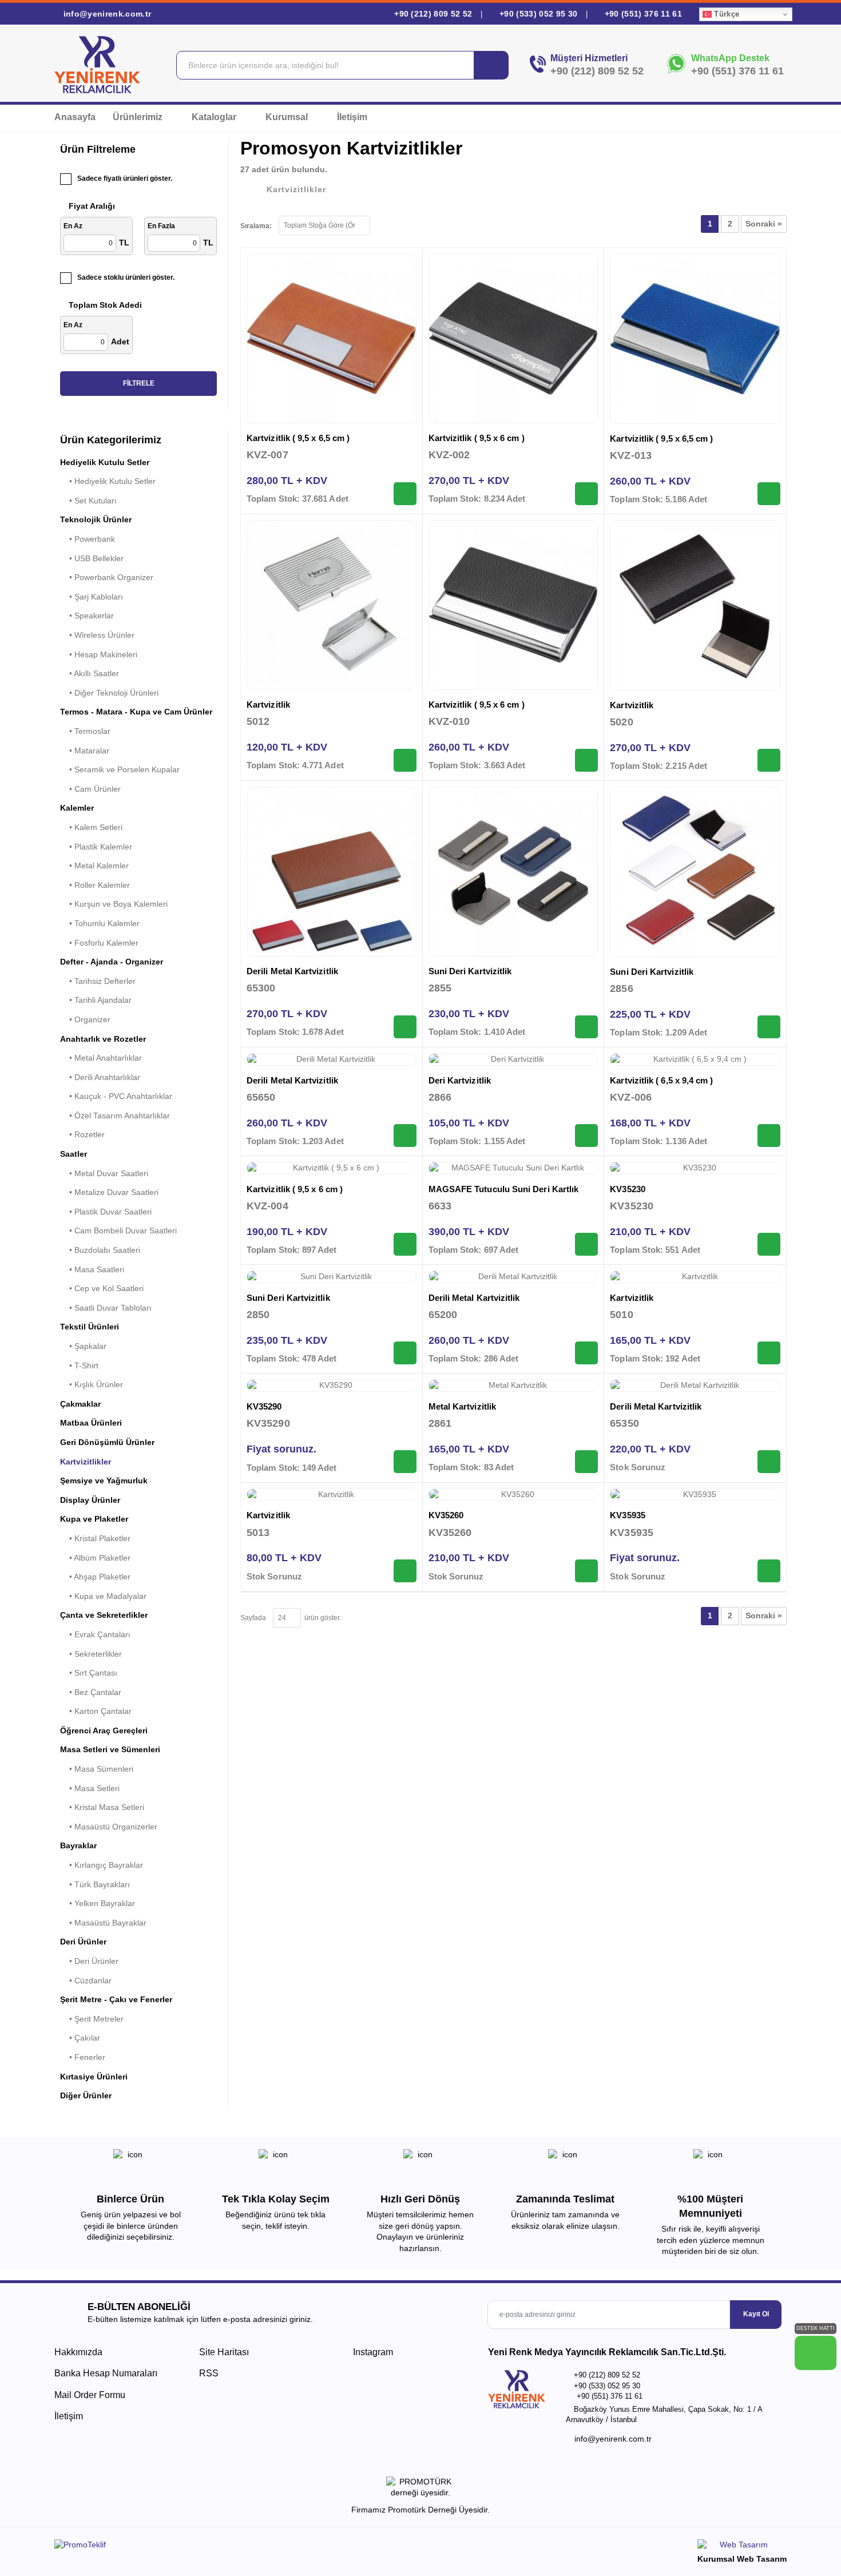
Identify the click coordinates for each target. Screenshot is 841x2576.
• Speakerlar (87, 616)
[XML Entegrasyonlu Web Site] (235, 2547)
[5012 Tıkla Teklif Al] (405, 760)
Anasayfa (75, 117)
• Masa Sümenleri (97, 1769)
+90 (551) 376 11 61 (642, 14)
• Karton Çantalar (96, 1711)
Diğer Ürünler (86, 2095)
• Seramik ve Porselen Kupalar (120, 769)
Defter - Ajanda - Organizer (112, 962)
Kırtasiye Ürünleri (94, 2077)
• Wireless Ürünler (97, 635)
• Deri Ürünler (89, 1961)
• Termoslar (85, 731)
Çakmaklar (80, 1404)
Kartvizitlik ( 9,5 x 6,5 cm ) (298, 438)
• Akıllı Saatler (90, 673)
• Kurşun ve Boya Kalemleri (114, 904)
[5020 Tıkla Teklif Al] (769, 760)
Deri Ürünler (83, 1942)
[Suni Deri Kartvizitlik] (513, 872)
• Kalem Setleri (91, 827)
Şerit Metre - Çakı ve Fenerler (116, 1999)
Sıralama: (256, 226)
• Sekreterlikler (91, 1654)
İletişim (352, 117)
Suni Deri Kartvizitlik (470, 971)
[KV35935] (695, 1495)
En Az (73, 226)
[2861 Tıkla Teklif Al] (586, 1462)
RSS (209, 2373)
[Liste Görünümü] (404, 224)
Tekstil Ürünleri (90, 1327)
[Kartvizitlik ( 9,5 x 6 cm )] (513, 338)
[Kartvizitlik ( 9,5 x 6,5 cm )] (332, 338)
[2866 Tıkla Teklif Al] (586, 1136)
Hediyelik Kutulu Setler (105, 462)
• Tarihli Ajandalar (96, 1000)
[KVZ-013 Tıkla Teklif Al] (769, 494)
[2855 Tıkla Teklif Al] (586, 1027)
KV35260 (446, 1515)
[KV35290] (332, 1386)
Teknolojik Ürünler (96, 519)
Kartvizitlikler (86, 1462)
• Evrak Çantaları (95, 1634)
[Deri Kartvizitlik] (513, 1059)
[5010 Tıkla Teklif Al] (769, 1353)
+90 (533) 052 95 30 (538, 14)
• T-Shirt (79, 1366)
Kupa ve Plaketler (94, 1519)
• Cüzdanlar (86, 1980)
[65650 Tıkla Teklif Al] (405, 1136)
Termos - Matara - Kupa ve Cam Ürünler (136, 712)
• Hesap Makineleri (99, 654)
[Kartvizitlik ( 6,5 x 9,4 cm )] (695, 1059)
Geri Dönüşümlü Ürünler (107, 1442)
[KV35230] (695, 1168)
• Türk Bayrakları (95, 1884)
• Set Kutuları (88, 501)
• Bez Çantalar (91, 1692)
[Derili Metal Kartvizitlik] (332, 872)
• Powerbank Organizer (107, 577)
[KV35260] (513, 1495)
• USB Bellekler (92, 558)
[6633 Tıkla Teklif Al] (586, 1244)
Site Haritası (224, 2352)
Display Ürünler (90, 1500)
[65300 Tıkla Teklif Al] (405, 1027)
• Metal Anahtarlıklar (101, 1058)
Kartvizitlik (268, 704)
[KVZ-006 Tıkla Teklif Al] (769, 1136)
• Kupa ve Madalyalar (103, 1596)
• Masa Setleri (90, 1788)
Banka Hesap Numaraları (106, 2373)
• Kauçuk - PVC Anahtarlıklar (116, 1096)
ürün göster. (321, 1618)
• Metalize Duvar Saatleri (109, 1192)
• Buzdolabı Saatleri (100, 1250)
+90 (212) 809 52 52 (433, 14)
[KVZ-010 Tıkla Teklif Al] (586, 760)
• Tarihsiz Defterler (98, 981)
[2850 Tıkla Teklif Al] (405, 1353)
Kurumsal (288, 117)
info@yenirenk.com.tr (106, 14)
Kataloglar (215, 117)
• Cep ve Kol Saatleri (102, 1288)
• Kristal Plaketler (95, 1538)
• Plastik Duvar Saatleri (106, 1212)
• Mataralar (85, 751)
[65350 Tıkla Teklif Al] (769, 1462)
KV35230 (628, 1189)
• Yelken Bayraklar (98, 1903)
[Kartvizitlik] (332, 605)
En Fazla (161, 226)
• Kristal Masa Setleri (102, 1807)
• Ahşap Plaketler (95, 1577)
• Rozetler (82, 1134)
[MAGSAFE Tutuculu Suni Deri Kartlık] (513, 1168)
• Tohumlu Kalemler (100, 923)
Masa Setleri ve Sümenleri (110, 1749)
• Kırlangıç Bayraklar (102, 1865)
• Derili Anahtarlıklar (100, 1077)
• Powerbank (88, 539)
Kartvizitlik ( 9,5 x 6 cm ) (477, 438)
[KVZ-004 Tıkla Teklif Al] (405, 1244)
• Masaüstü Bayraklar (103, 1923)
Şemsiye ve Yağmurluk (104, 1480)
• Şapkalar (83, 1346)
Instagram (372, 2352)
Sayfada (253, 1618)
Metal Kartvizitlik (462, 1406)
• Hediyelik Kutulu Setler (108, 481)
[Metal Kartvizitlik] (513, 1386)
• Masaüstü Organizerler (109, 1827)
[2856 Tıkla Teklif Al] (769, 1027)
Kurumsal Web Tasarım (742, 2559)
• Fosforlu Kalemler (99, 943)
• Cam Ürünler (90, 789)
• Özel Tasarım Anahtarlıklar (115, 1116)
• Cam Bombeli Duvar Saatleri (118, 1231)
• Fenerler (83, 2057)
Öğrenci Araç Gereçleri (104, 1730)
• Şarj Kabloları (92, 597)
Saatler (74, 1154)
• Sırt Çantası (89, 1673)
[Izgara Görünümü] (384, 224)
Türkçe (725, 14)
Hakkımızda (78, 2352)
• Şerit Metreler (92, 2019)
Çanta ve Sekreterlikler (104, 1615)
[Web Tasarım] (742, 2547)
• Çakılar (80, 2038)
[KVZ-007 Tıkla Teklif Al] (405, 494)
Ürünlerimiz (139, 117)
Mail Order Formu (90, 2395)
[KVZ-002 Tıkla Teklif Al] (586, 494)
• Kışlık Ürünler (92, 1384)
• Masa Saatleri (92, 1269)
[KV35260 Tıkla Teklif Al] (586, 1571)
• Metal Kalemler (94, 866)
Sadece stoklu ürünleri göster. (126, 277)
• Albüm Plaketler (95, 1558)
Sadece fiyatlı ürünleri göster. (125, 178)
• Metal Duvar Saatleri (104, 1173)
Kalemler (77, 808)
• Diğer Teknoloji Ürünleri (109, 693)
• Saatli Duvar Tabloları (106, 1308)
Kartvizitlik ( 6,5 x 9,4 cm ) (661, 1080)
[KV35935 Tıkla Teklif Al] (769, 1571)
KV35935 (628, 1515)
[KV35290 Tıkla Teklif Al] (405, 1462)
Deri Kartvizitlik (460, 1080)
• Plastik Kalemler (96, 847)
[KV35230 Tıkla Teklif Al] (769, 1244)
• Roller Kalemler (95, 885)
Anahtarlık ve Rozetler (103, 1039)
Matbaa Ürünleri (91, 1423)
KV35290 (264, 1406)
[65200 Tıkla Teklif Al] (586, 1353)
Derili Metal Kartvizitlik (292, 971)
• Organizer (85, 1019)
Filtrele (139, 383)
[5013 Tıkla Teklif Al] (405, 1571)
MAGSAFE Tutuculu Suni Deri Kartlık (504, 1189)
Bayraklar (78, 1845)
